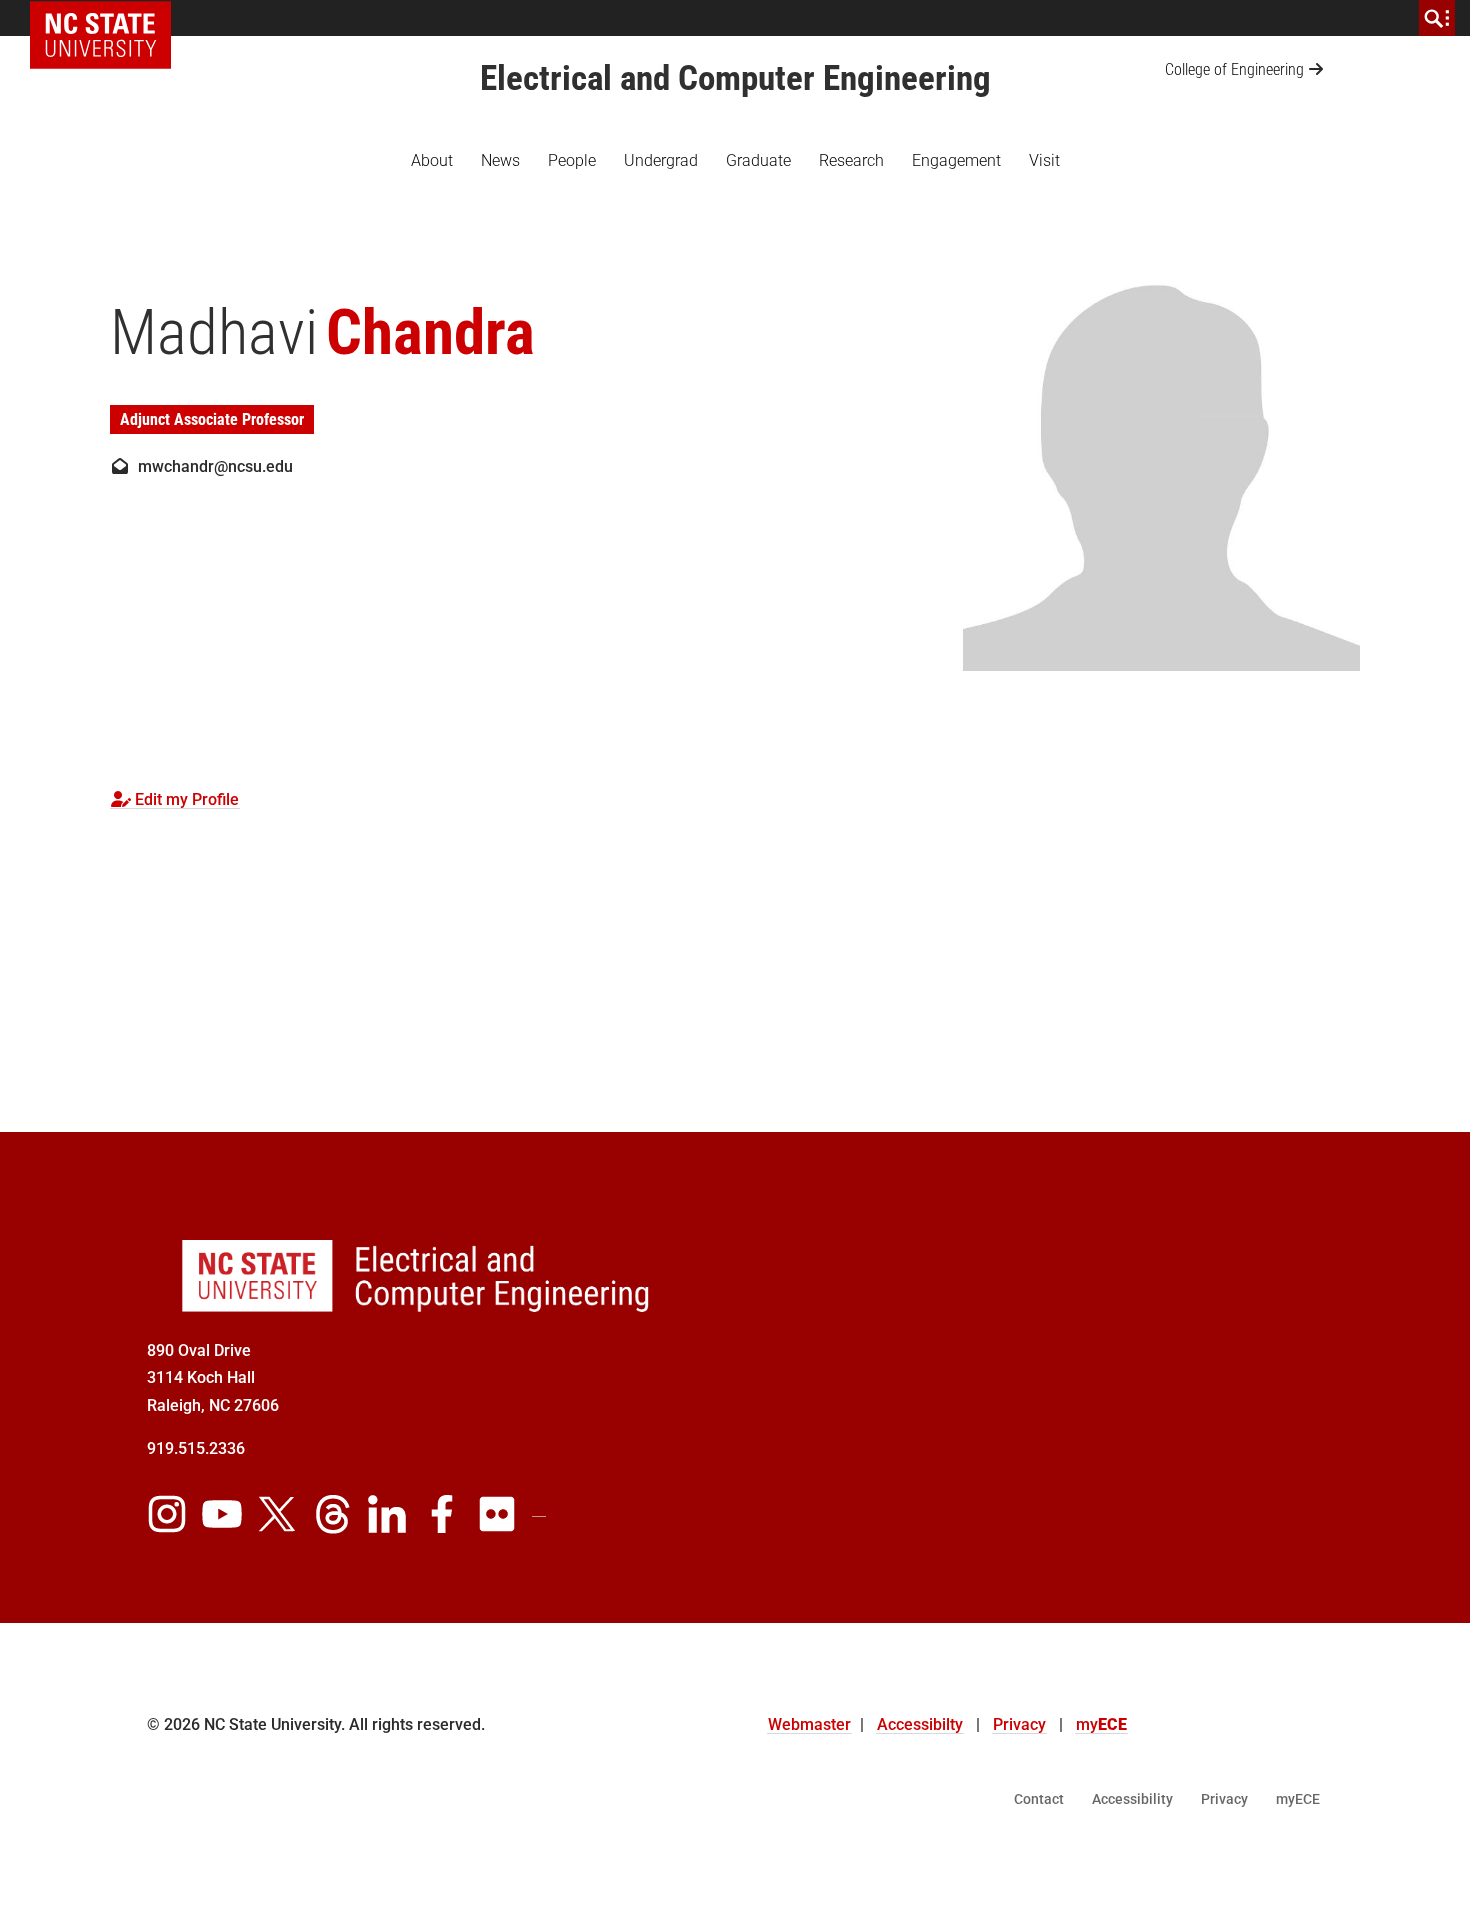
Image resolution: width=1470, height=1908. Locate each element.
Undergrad (661, 160)
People (572, 160)
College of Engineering (1234, 69)
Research (851, 160)
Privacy (1019, 1724)
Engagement (956, 160)
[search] (1437, 18)
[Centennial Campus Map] (1045, 1509)
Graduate (758, 160)
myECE (1298, 1799)
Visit (1044, 160)
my (1101, 1724)
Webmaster (809, 1724)
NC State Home (107, 18)
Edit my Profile (185, 799)
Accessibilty (920, 1724)
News (500, 160)
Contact (1039, 1799)
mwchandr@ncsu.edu (211, 466)
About (432, 160)
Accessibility (1132, 1799)
